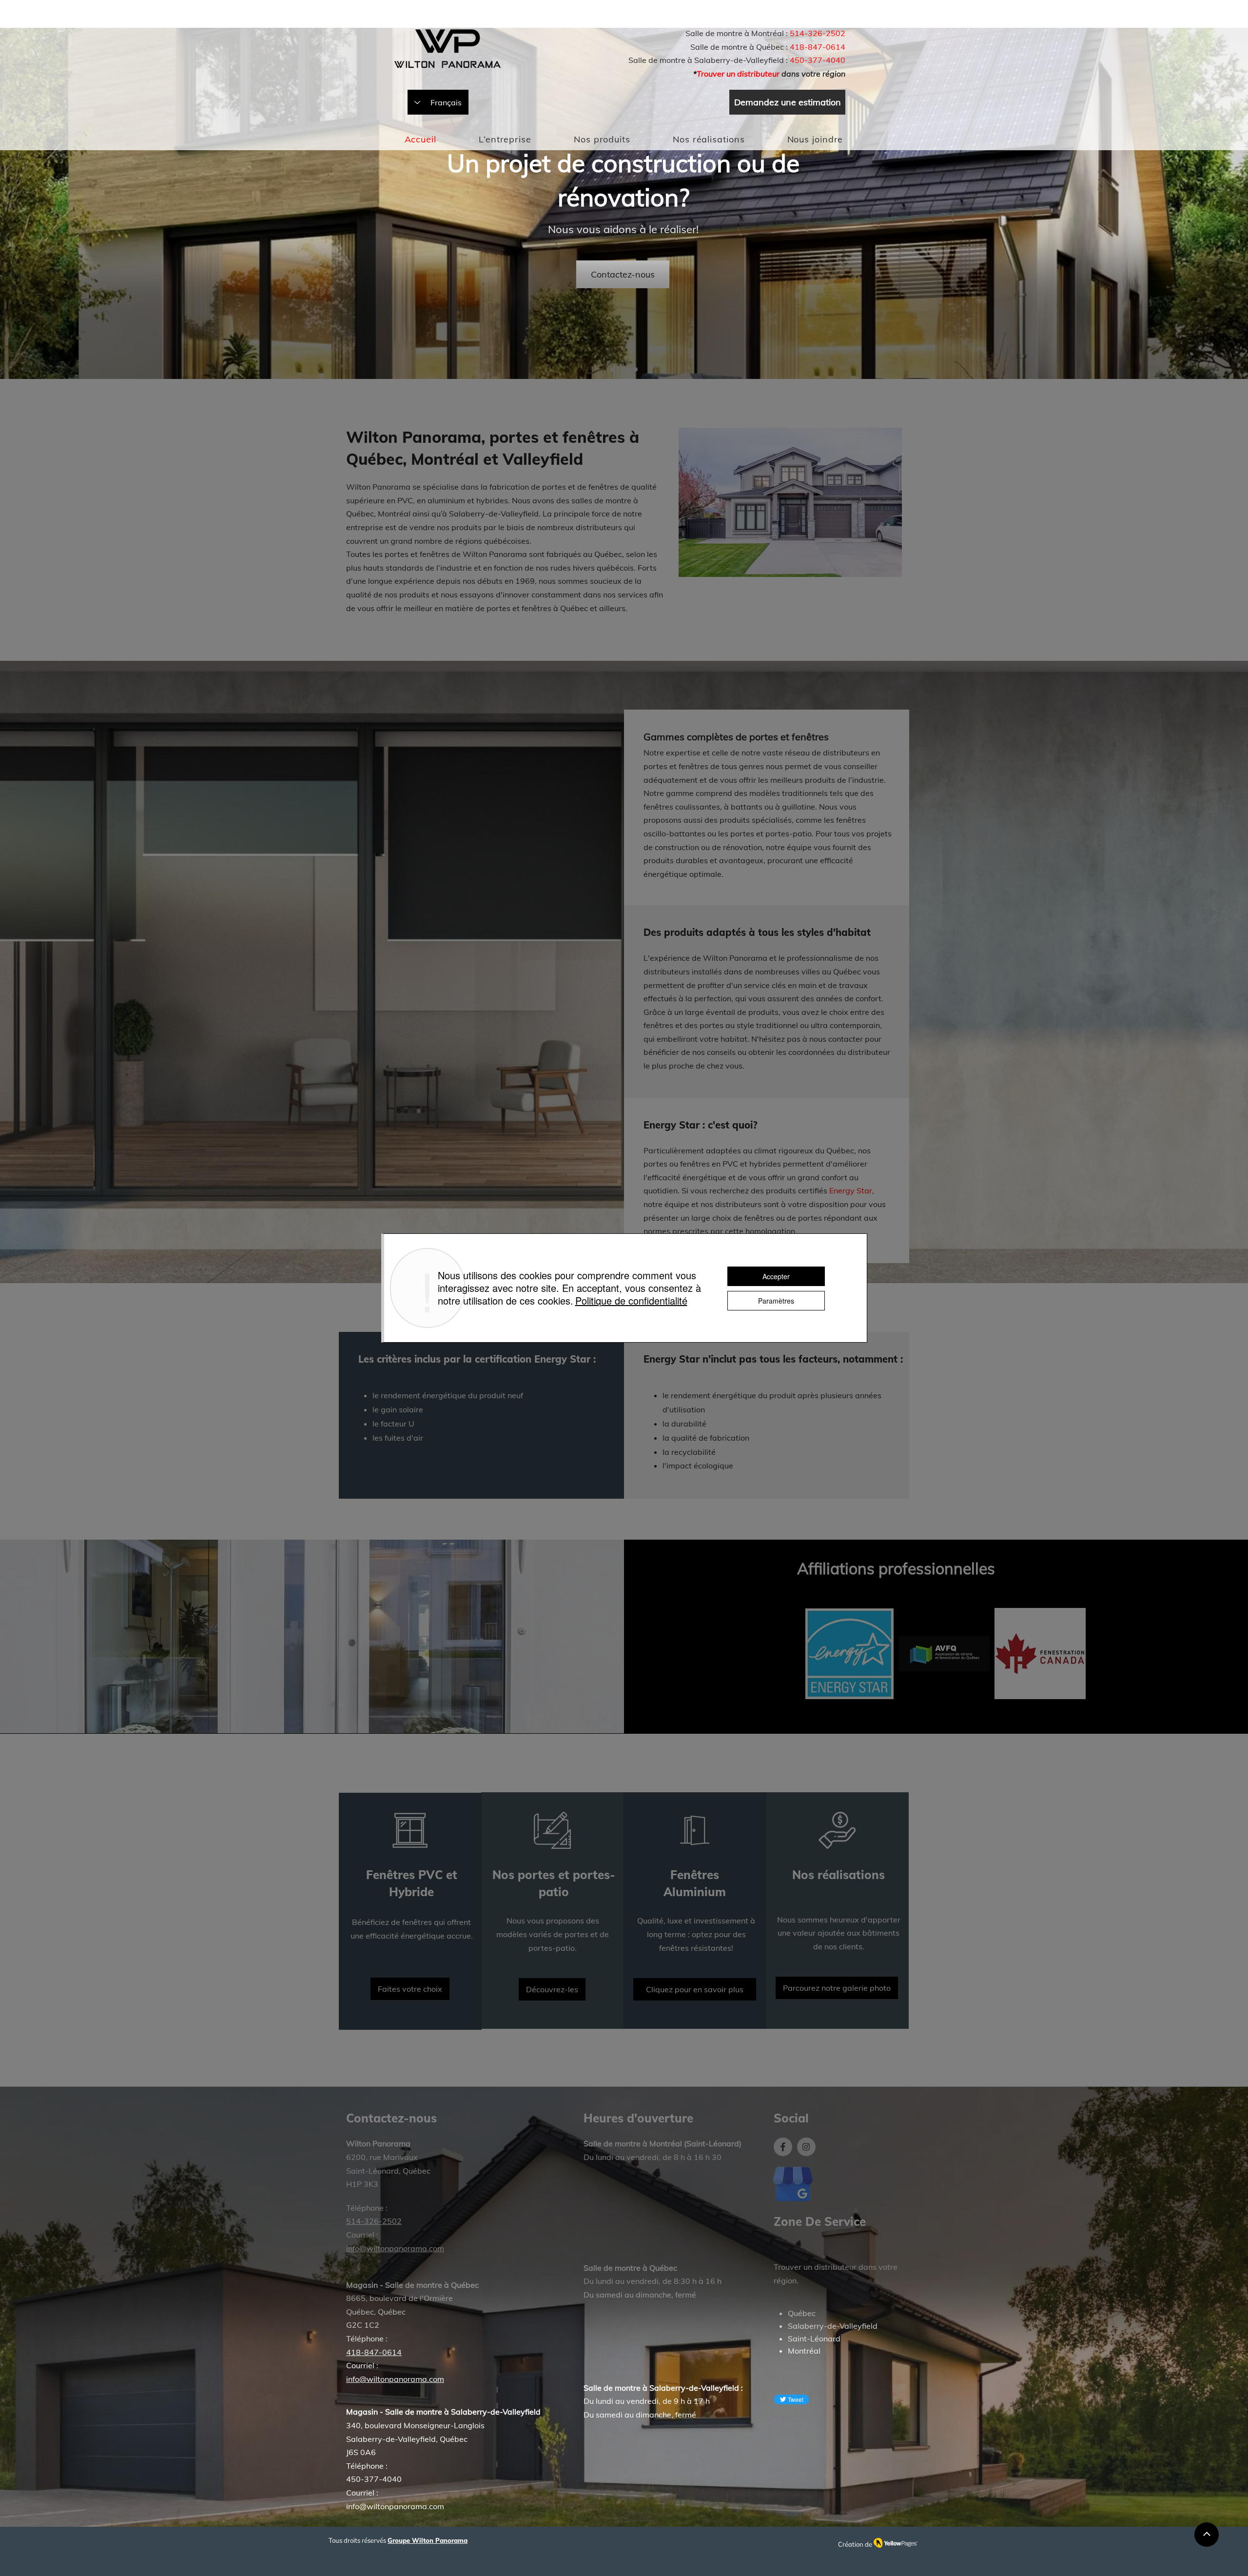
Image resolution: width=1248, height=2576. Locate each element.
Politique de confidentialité (631, 1300)
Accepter (776, 1276)
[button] (602, 139)
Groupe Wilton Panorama (428, 2540)
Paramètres (776, 1301)
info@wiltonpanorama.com (395, 2506)
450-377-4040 (818, 60)
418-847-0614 (818, 47)
